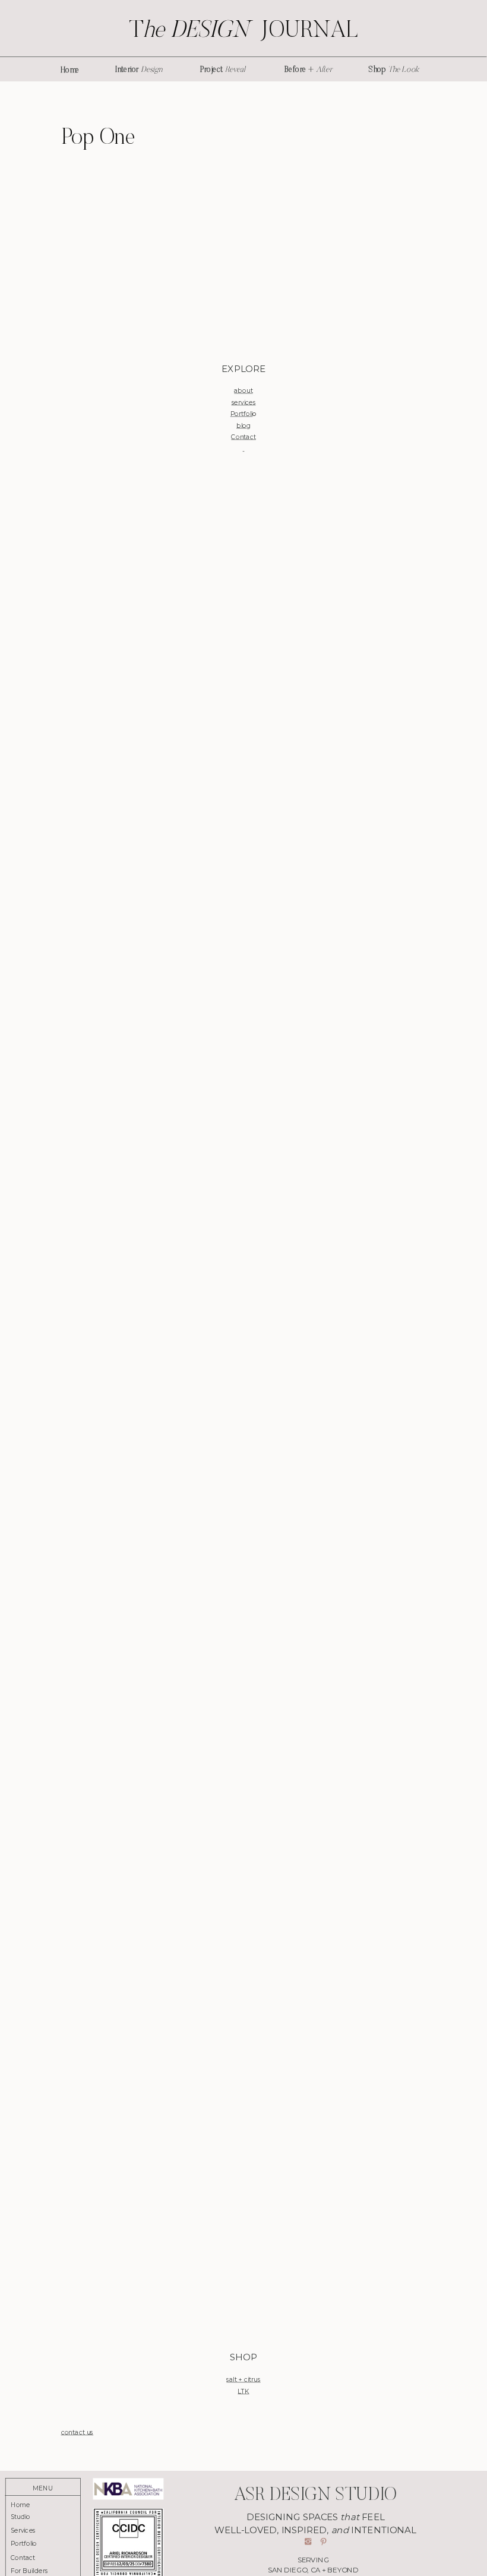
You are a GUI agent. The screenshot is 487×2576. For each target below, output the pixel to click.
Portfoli (242, 414)
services (244, 403)
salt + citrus (243, 2380)
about (243, 391)
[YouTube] (244, 2149)
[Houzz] (244, 1397)
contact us (78, 2432)
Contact (243, 437)
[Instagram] (244, 646)
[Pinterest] (244, 1022)
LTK (243, 2391)
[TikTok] (244, 1773)
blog (243, 425)
